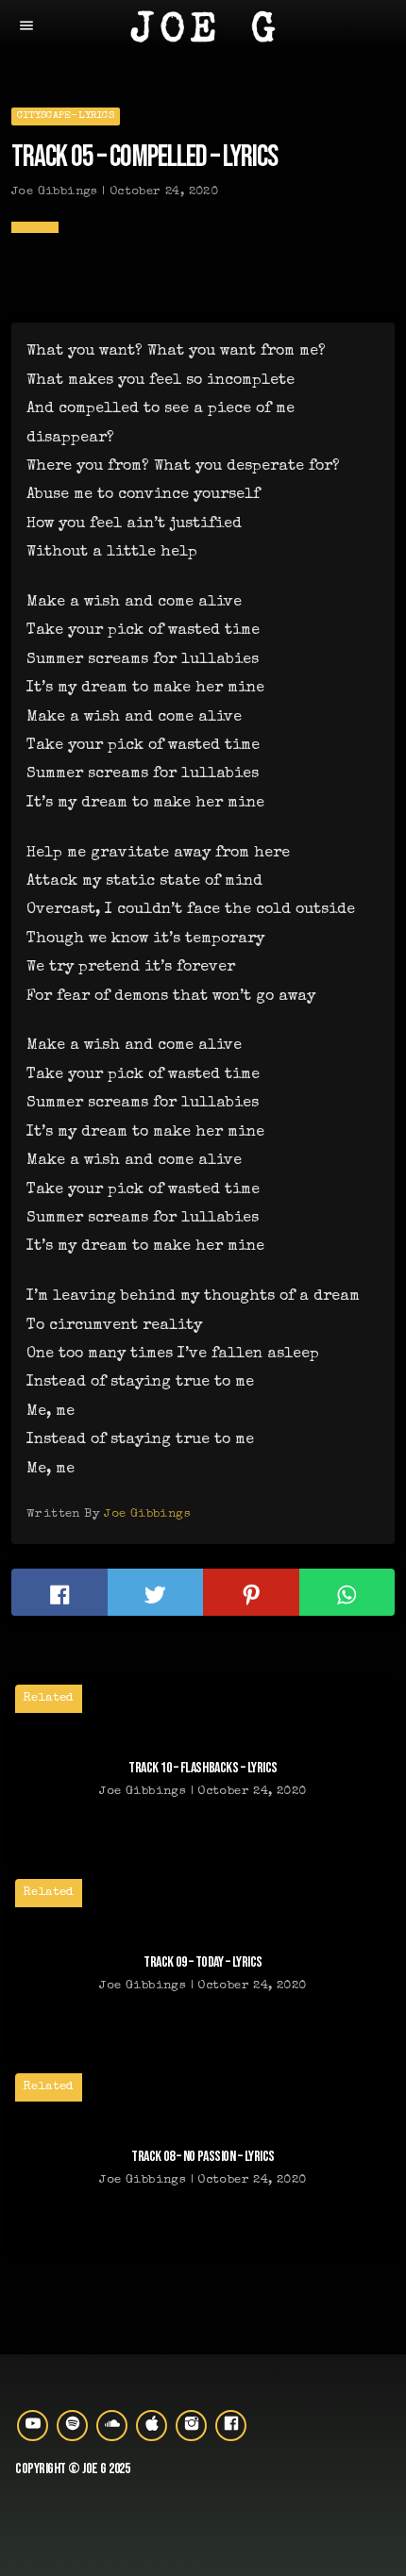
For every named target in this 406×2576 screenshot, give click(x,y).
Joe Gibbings (147, 1514)
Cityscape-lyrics (66, 116)
